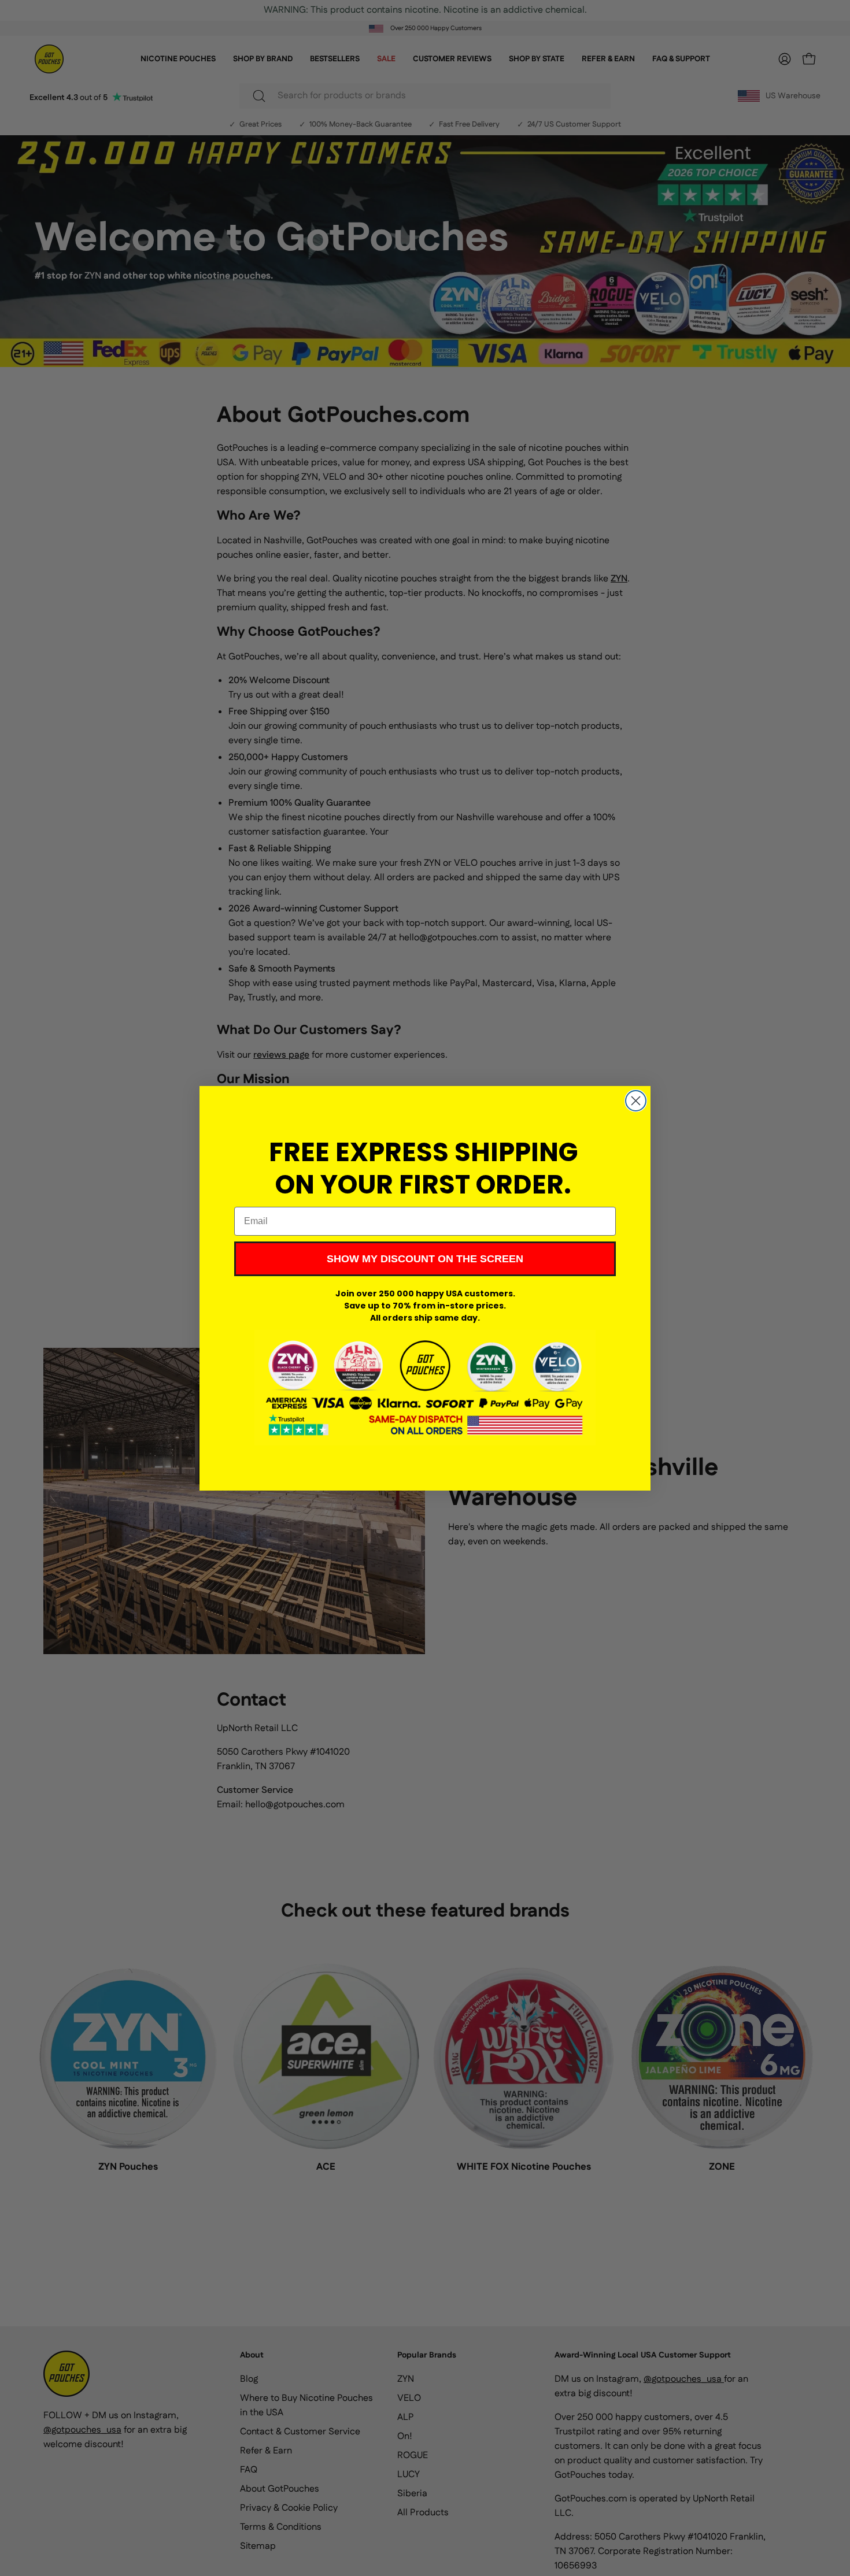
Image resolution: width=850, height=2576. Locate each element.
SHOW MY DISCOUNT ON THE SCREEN (425, 1259)
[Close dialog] (636, 1101)
